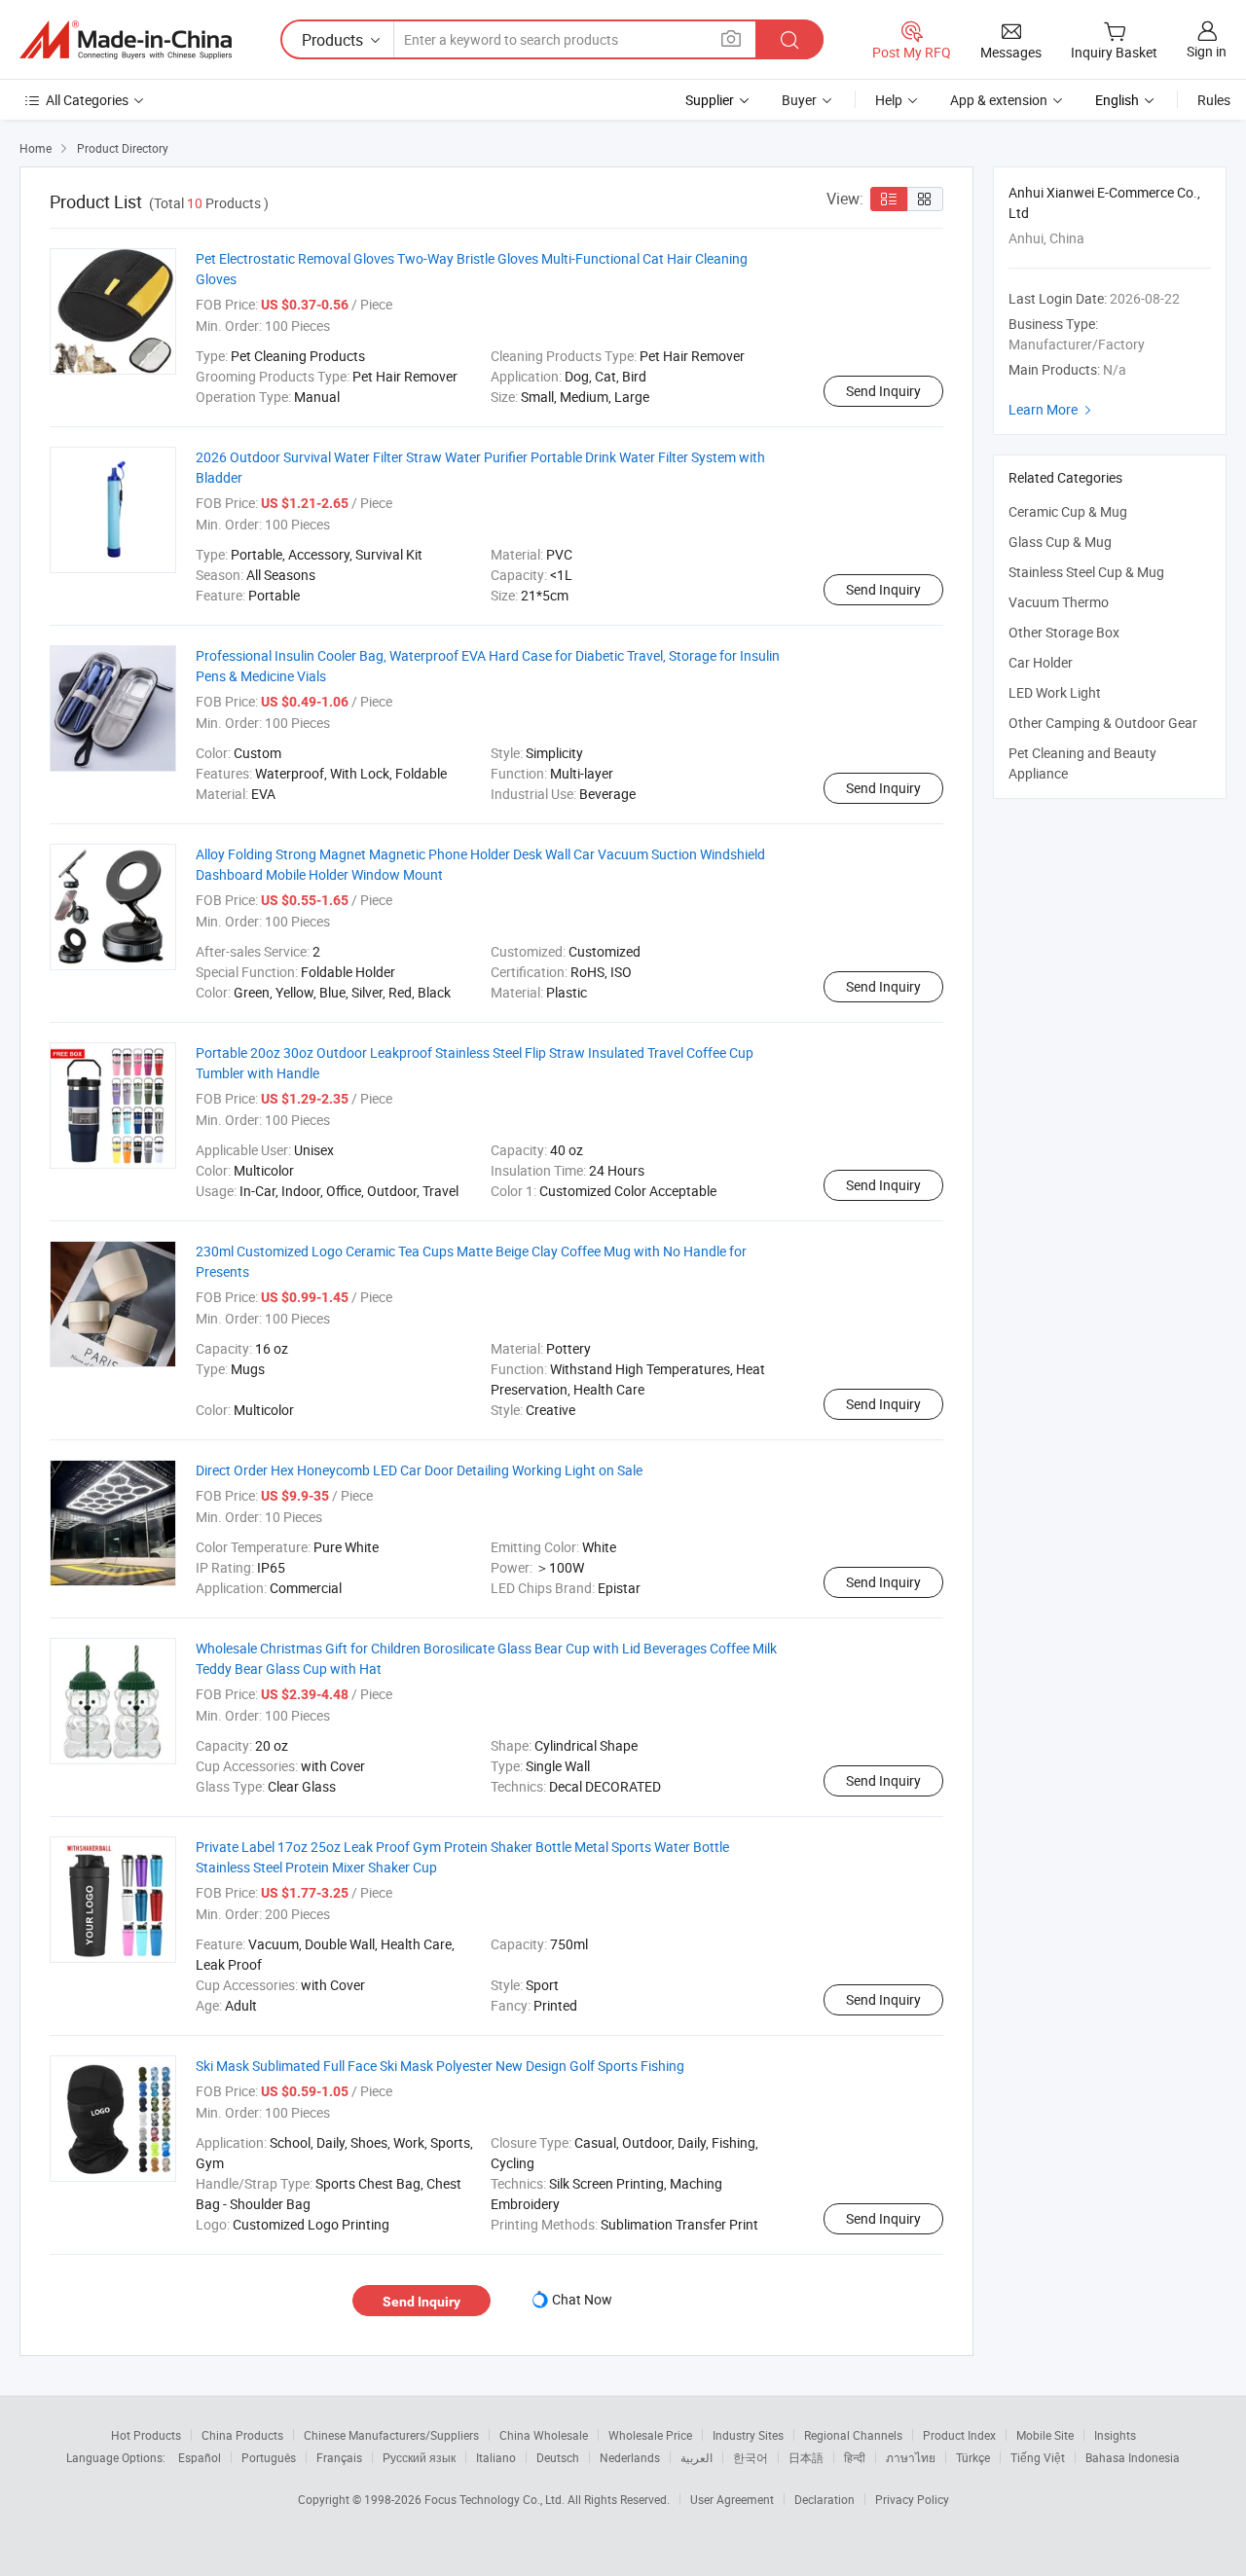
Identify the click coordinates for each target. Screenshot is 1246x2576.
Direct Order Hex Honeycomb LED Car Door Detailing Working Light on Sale (419, 1470)
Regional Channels (853, 2435)
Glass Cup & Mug (1060, 542)
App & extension (999, 100)
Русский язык (419, 2457)
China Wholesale (544, 2435)
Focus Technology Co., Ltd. (496, 2499)
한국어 (751, 2457)
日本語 (806, 2457)
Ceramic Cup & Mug (1068, 511)
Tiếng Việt (1038, 2457)
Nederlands (630, 2457)
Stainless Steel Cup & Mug (1086, 572)
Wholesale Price (650, 2435)
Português (269, 2457)
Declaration (825, 2499)
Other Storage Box (1064, 632)
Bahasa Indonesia (1133, 2457)
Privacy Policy (912, 2499)
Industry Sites (748, 2435)
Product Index (959, 2435)
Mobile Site (1045, 2435)
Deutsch (558, 2457)
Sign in (1207, 51)
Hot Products (146, 2435)
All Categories (87, 100)
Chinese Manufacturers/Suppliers (391, 2435)
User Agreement (732, 2499)
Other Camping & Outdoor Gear (1103, 723)
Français (339, 2457)
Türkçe (973, 2457)
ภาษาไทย (911, 2457)
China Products (242, 2435)
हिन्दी (855, 2457)
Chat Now (582, 2299)
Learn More (1052, 409)
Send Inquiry (883, 391)
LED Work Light (1055, 692)
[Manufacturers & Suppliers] (126, 40)
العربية (696, 2457)
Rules (1214, 100)
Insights (1115, 2435)
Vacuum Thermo (1059, 602)
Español (200, 2457)
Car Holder (1041, 662)
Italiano (496, 2457)
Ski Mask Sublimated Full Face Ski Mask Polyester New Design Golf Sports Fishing (440, 2066)
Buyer (799, 100)
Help (889, 100)
